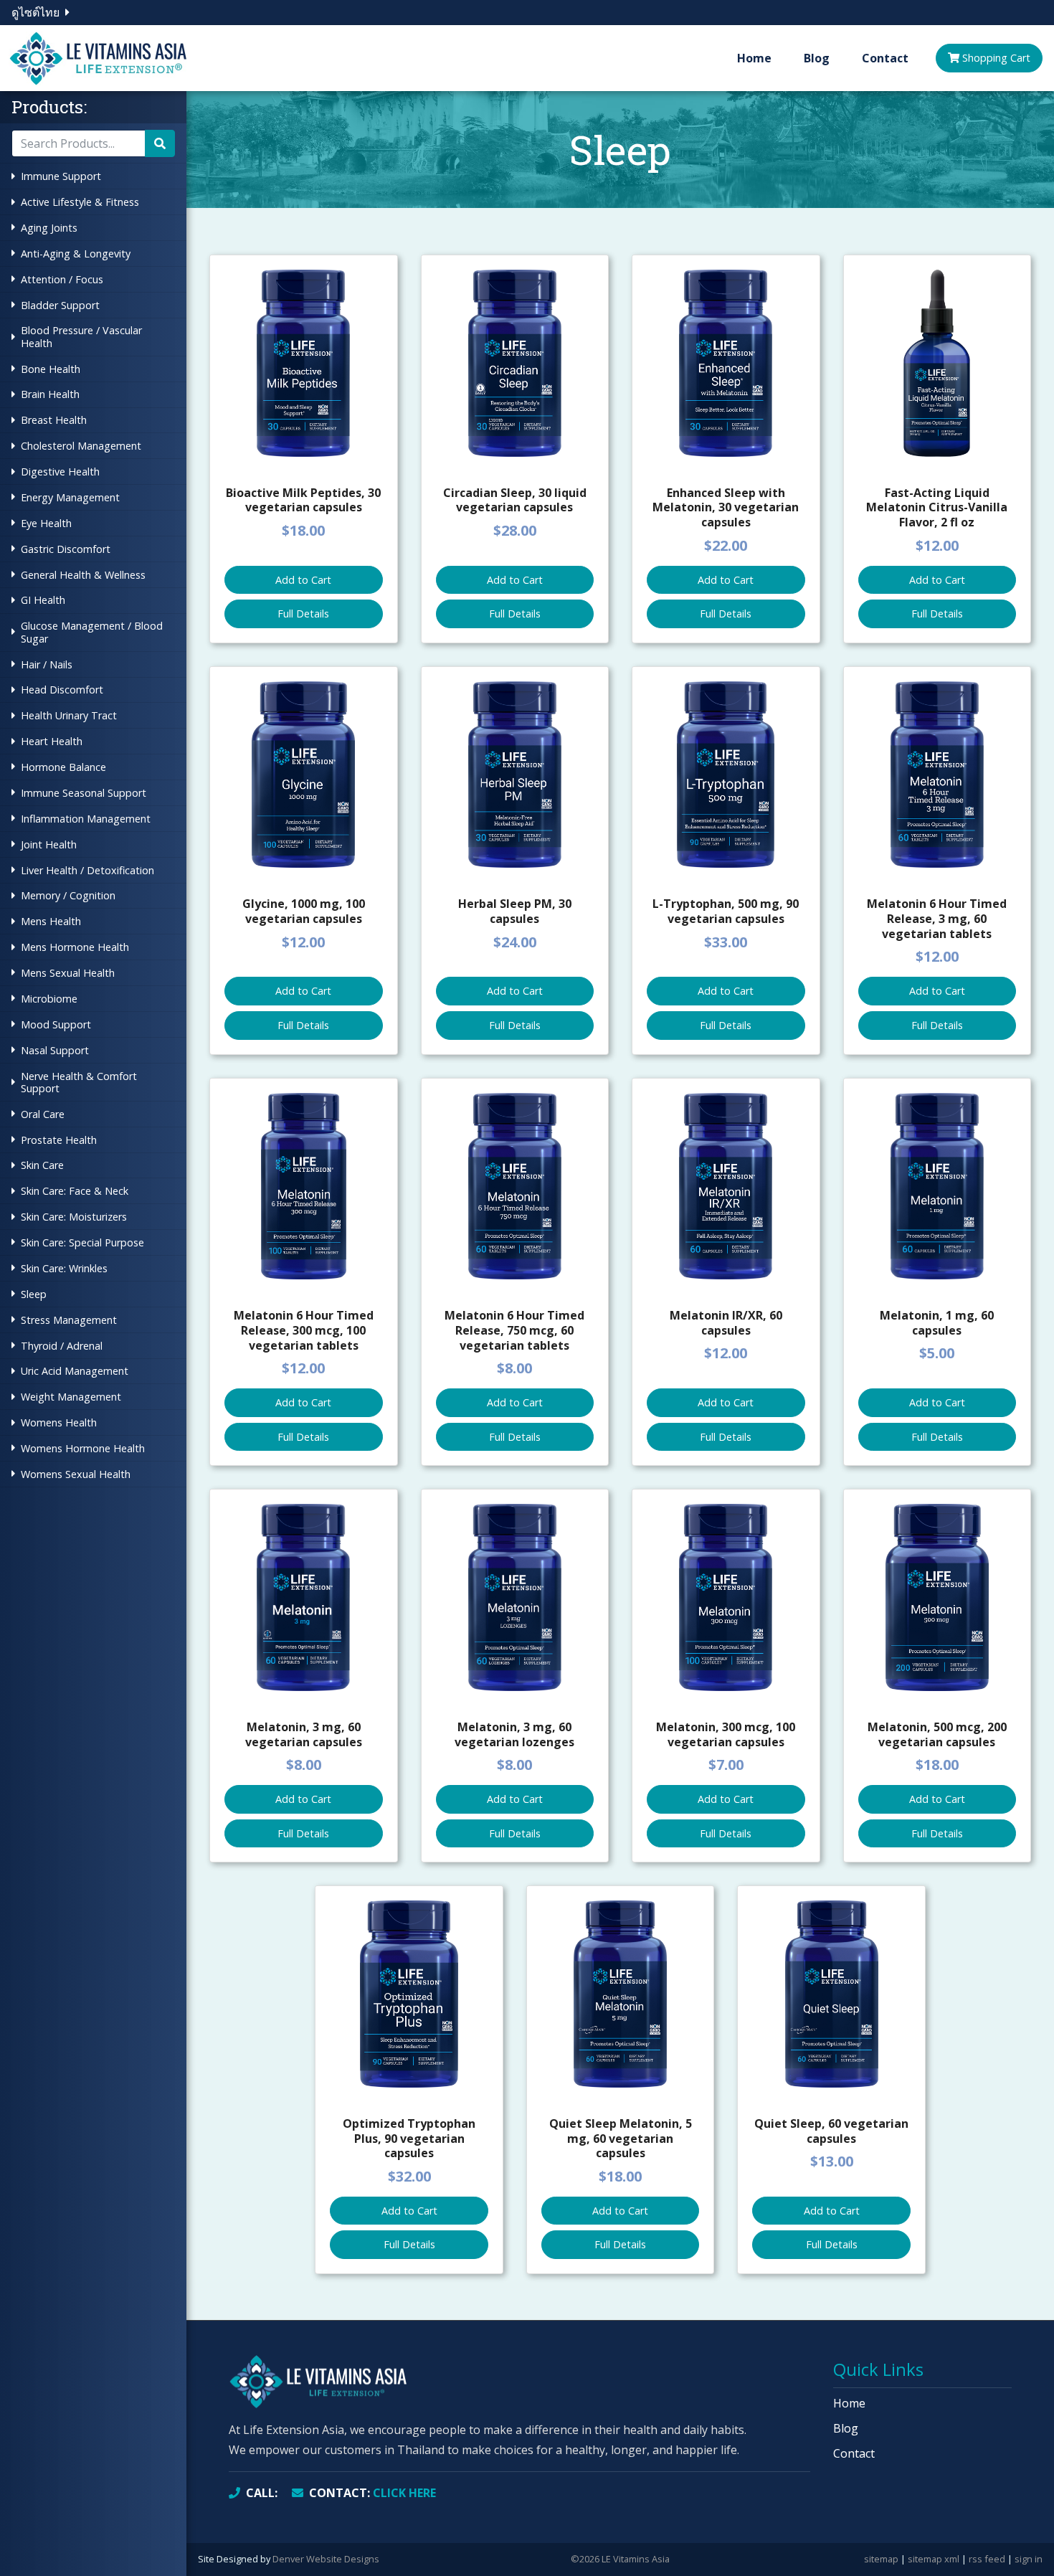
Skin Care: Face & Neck (75, 1191)
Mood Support (56, 1024)
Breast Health (54, 420)
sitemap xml (934, 2559)
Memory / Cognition (68, 895)
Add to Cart (303, 580)
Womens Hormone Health (83, 1448)
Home (754, 58)
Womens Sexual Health (76, 1474)
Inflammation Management (86, 819)
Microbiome (49, 999)
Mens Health (51, 921)
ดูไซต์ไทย (35, 12)
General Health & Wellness (83, 575)
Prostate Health (59, 1140)
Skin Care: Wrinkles (64, 1268)
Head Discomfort (62, 690)
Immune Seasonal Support (84, 793)
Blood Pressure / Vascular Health (81, 336)
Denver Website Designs (326, 2559)
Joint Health (49, 844)
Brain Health (50, 394)
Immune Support (61, 176)
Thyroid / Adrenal (62, 1346)
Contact (885, 58)
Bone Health (51, 369)
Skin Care (42, 1165)
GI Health (43, 600)
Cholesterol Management (81, 446)
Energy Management (70, 497)
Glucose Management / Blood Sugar (92, 632)
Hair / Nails (47, 664)
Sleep (34, 1294)
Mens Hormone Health (75, 947)
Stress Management (69, 1320)
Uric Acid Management (75, 1371)
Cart (996, 58)
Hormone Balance (63, 767)
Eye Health (46, 523)
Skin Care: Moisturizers (74, 1217)
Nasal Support (55, 1050)
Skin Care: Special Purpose (82, 1242)
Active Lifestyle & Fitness (80, 202)
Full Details (303, 614)
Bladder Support (60, 305)
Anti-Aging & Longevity (76, 254)
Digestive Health (60, 472)
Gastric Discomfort (66, 549)
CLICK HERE (372, 2493)
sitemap (881, 2559)
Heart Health (52, 741)
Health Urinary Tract (69, 715)
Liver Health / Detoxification (87, 870)
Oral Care (43, 1114)
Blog (817, 58)
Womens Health (59, 1422)
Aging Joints (49, 228)
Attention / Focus (62, 279)
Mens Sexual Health (68, 973)
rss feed (987, 2559)
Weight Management (71, 1397)
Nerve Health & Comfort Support (79, 1082)
